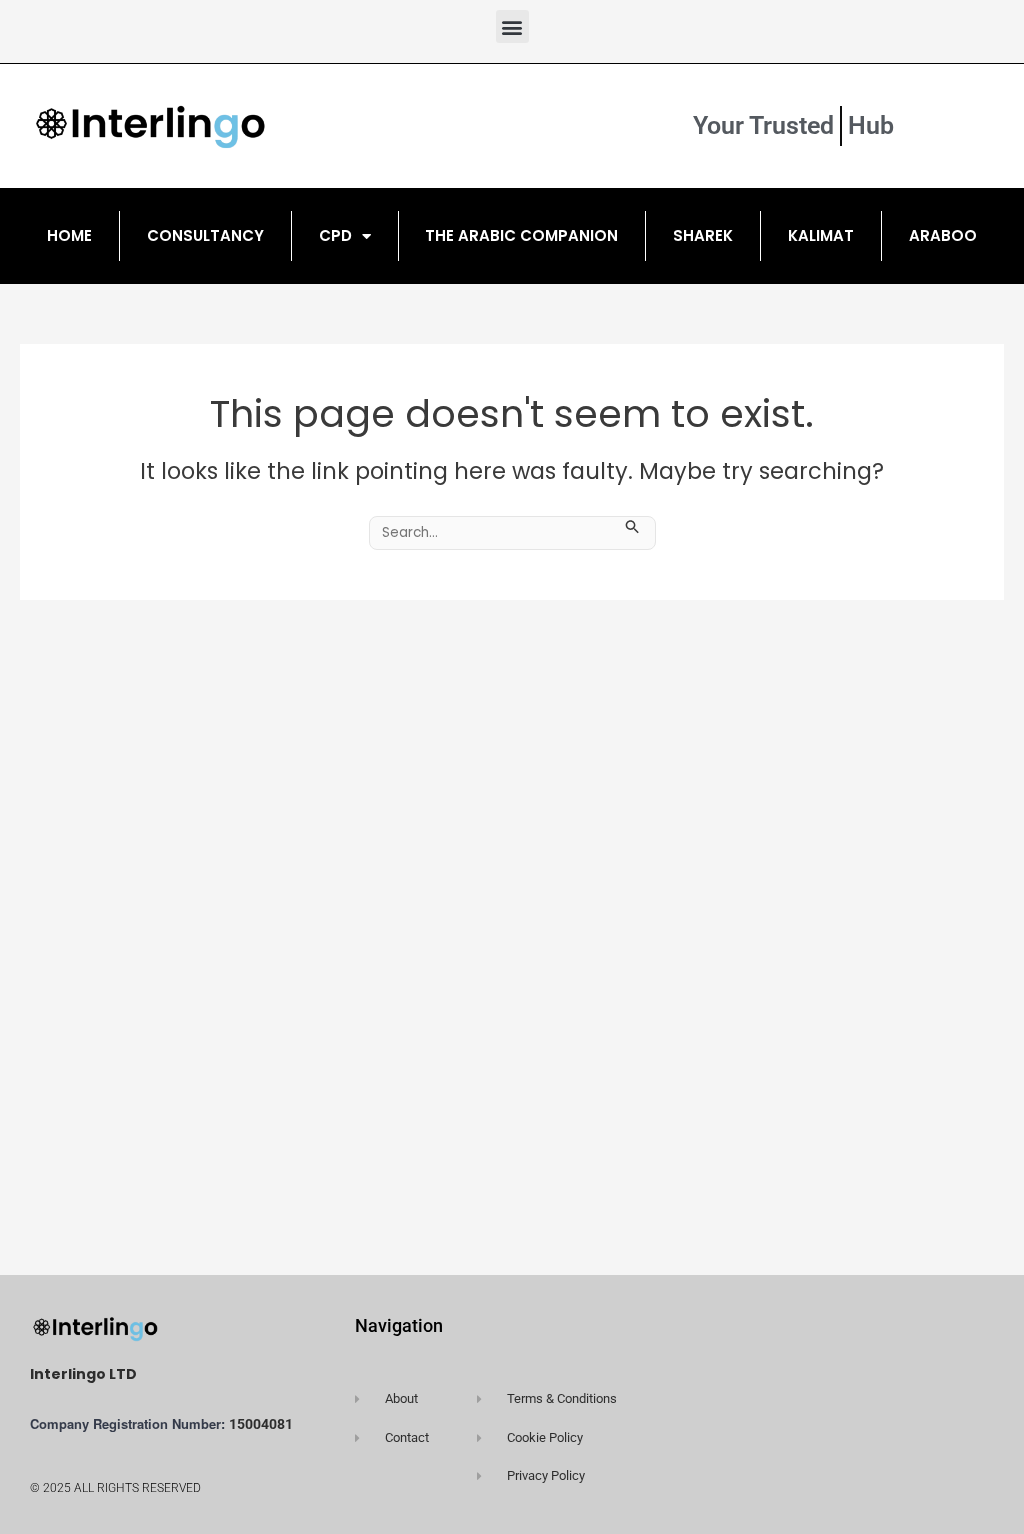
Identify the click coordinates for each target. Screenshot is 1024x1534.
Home (69, 235)
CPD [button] (335, 235)
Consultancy (205, 235)
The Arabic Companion (521, 235)
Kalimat (821, 235)
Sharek (703, 235)
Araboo (943, 235)
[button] (512, 26)
